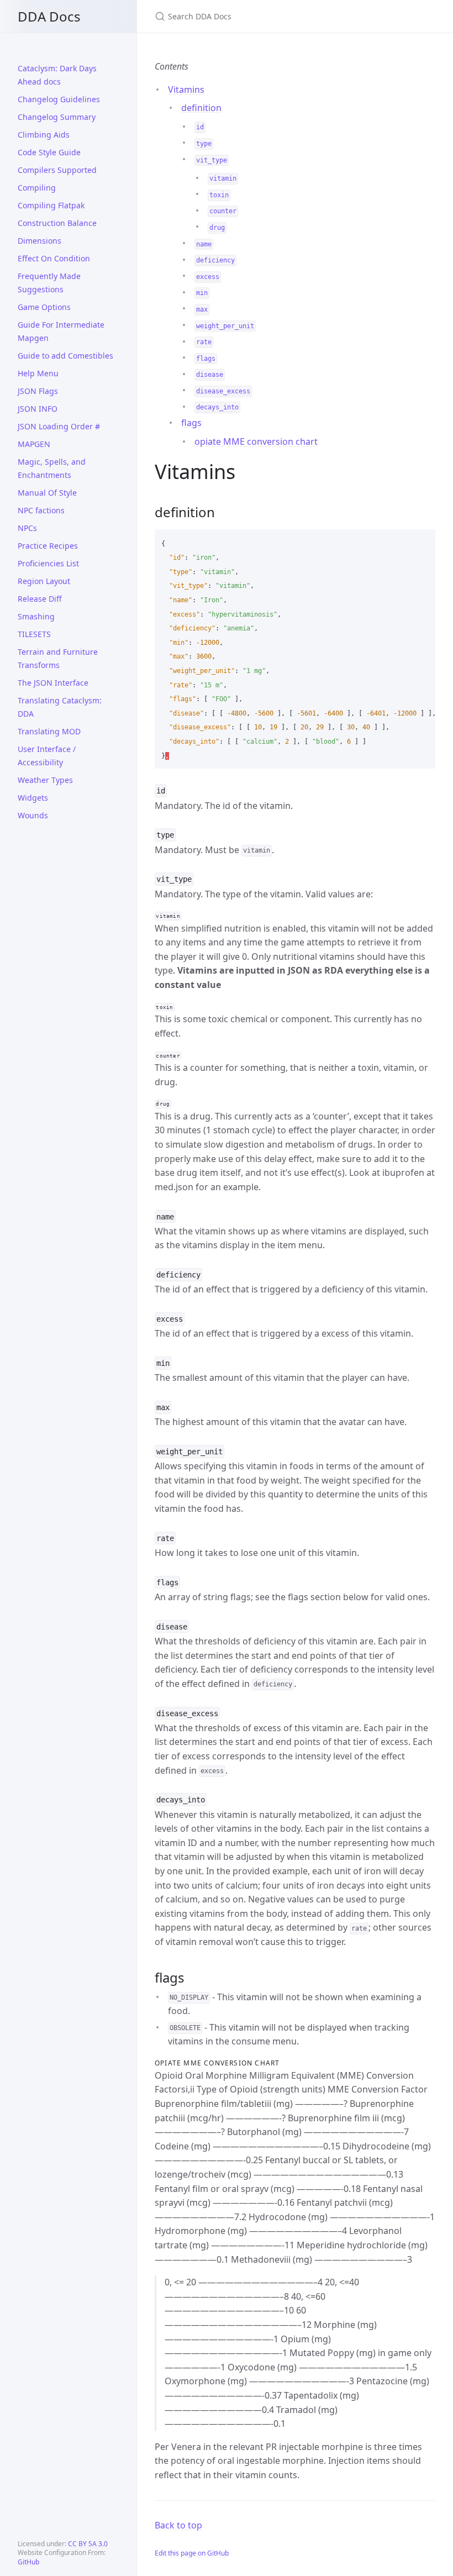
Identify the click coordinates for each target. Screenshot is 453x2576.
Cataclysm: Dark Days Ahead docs (57, 75)
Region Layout (44, 581)
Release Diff (40, 599)
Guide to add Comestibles (65, 356)
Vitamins (186, 90)
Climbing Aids (44, 135)
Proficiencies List (48, 563)
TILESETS (34, 634)
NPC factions (41, 510)
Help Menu (38, 373)
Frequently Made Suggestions (49, 283)
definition (201, 108)
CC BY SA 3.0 (88, 2544)
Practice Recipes (48, 546)
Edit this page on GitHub (192, 2553)
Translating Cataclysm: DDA (60, 707)
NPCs (27, 528)
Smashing (36, 616)
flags (191, 423)
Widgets (33, 798)
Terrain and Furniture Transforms (58, 658)
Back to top (178, 2525)
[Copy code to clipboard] (422, 542)
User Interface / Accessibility (47, 756)
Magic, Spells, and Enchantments (52, 468)
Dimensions (39, 241)
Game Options (44, 307)
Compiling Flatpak (51, 205)
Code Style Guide (49, 152)
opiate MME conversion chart (256, 441)
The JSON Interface (53, 683)
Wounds (33, 815)
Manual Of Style (47, 493)
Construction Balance (57, 223)
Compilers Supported (57, 170)
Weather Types (45, 780)
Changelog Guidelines (59, 99)
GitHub (28, 2562)
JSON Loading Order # (59, 426)
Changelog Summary (57, 117)
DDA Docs (49, 16)
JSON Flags (38, 391)
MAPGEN (34, 444)
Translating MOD (49, 731)
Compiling (37, 188)
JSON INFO (38, 409)
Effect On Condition (54, 258)
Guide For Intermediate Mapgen (61, 331)
